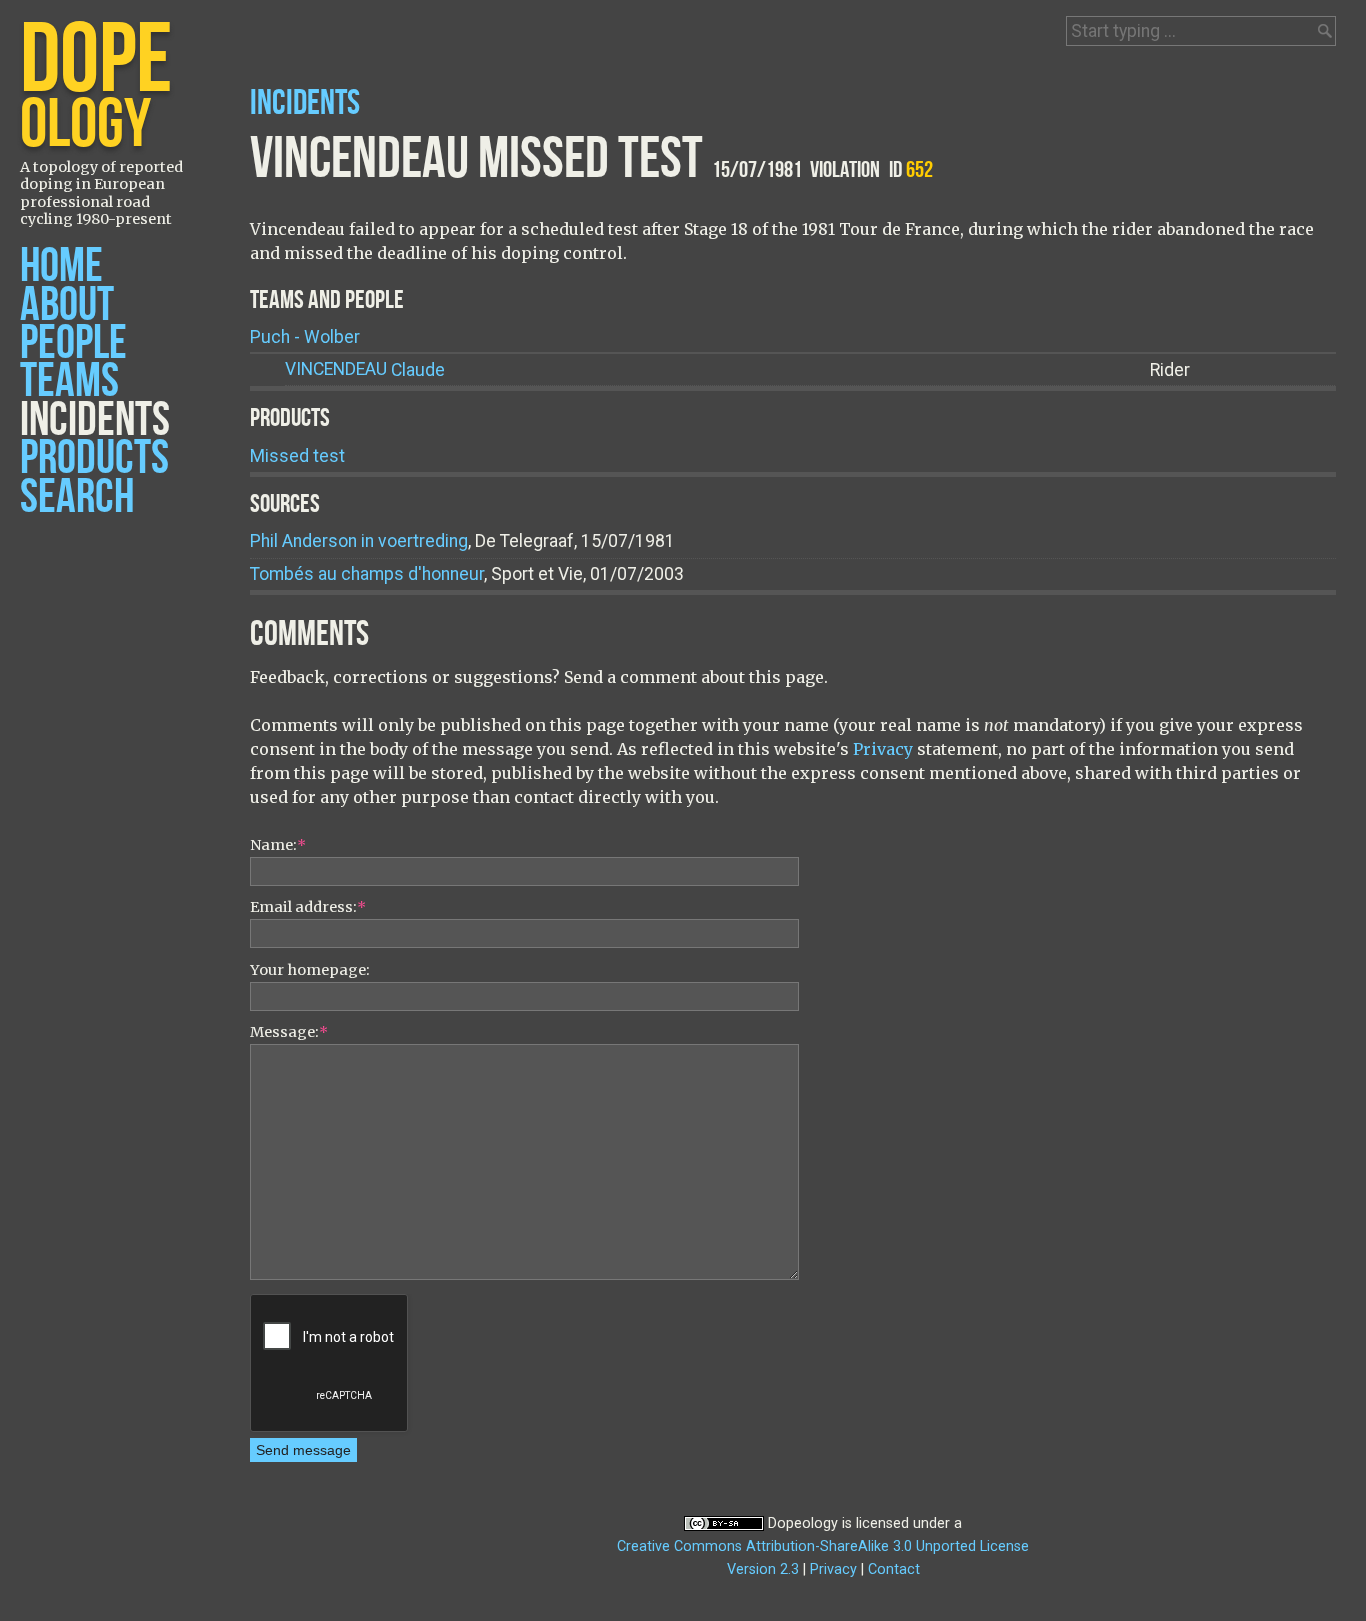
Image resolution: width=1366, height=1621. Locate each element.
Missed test (297, 456)
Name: (278, 845)
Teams (69, 381)
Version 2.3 (763, 1569)
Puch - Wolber (305, 337)
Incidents (95, 420)
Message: (289, 1032)
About (67, 305)
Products (94, 458)
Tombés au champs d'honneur (367, 574)
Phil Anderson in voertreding (359, 541)
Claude (365, 370)
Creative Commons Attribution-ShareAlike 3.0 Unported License (823, 1546)
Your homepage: (310, 970)
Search (77, 497)
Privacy (883, 749)
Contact (894, 1569)
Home (61, 266)
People (73, 343)
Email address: (308, 907)
